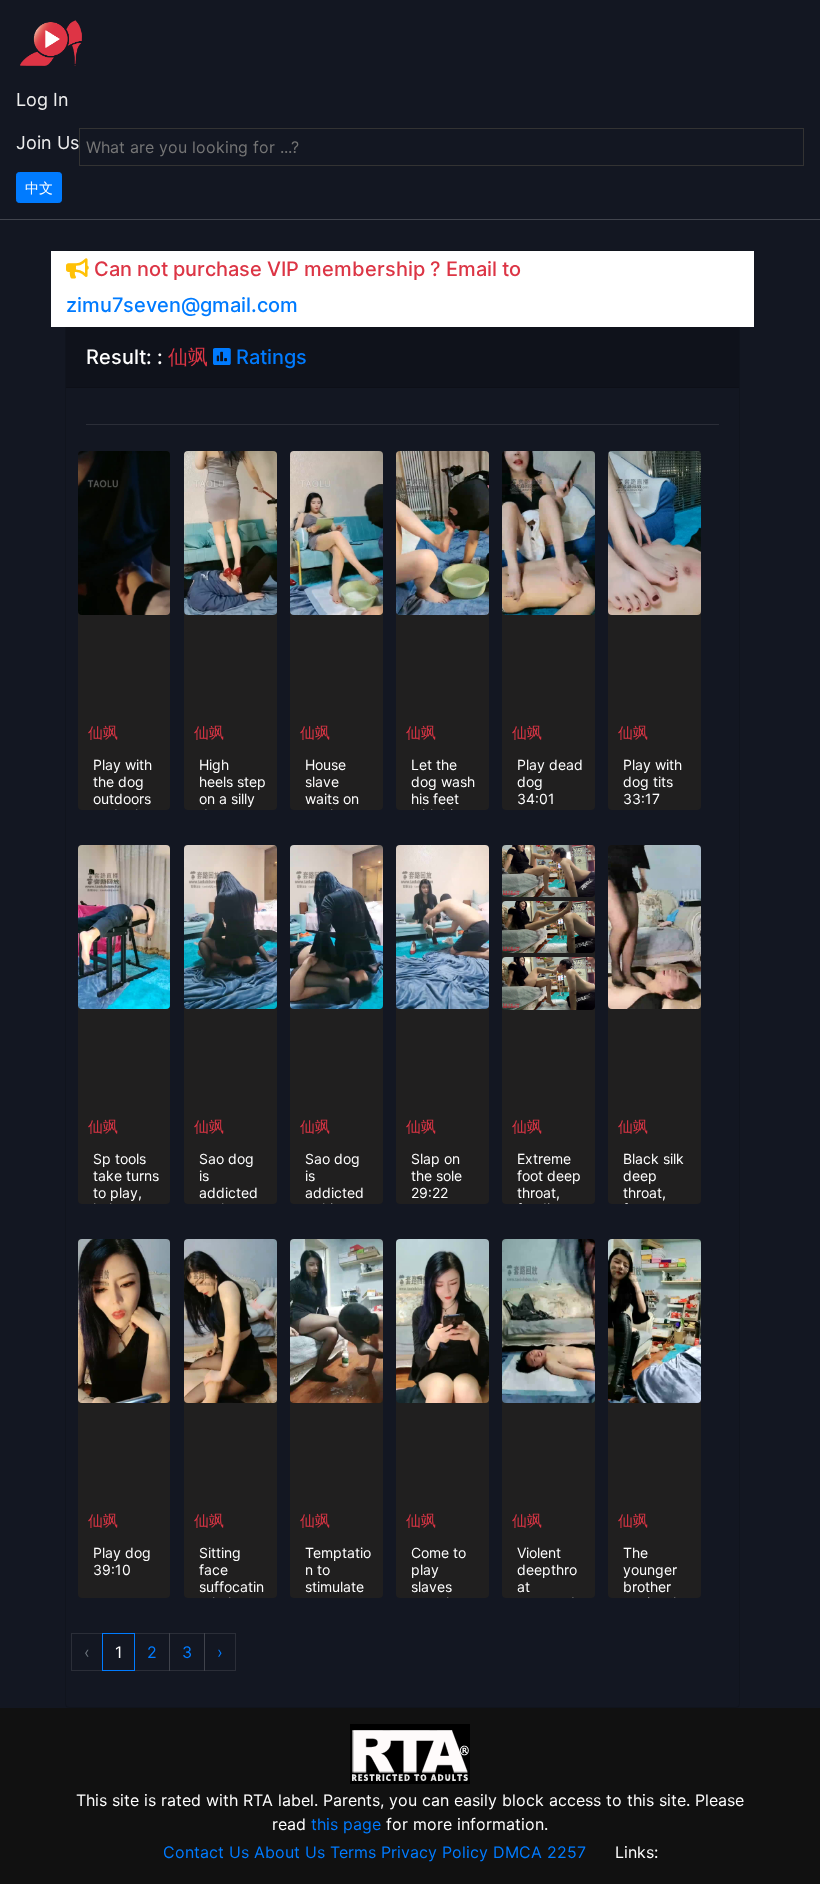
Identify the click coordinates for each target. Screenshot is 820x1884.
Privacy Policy (434, 1852)
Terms (353, 1852)
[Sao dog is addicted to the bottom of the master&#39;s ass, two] (230, 925)
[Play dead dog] (548, 531)
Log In (42, 99)
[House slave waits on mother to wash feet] (336, 531)
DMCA (517, 1852)
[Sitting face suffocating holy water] (230, 1319)
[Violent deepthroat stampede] (548, 1319)
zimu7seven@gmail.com (182, 305)
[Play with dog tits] (654, 531)
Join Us (47, 142)
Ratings (269, 357)
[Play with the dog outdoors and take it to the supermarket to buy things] (124, 531)
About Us (289, 1852)
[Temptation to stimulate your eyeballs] (336, 1319)
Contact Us (206, 1852)
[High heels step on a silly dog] (230, 531)
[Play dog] (124, 1319)
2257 (566, 1852)
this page (346, 1824)
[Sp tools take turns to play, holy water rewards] (124, 925)
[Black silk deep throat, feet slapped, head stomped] (654, 925)
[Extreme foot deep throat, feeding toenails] (548, 869)
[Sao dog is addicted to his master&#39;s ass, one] (336, 925)
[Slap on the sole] (442, 925)
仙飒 (103, 732)
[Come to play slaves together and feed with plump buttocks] (442, 1319)
